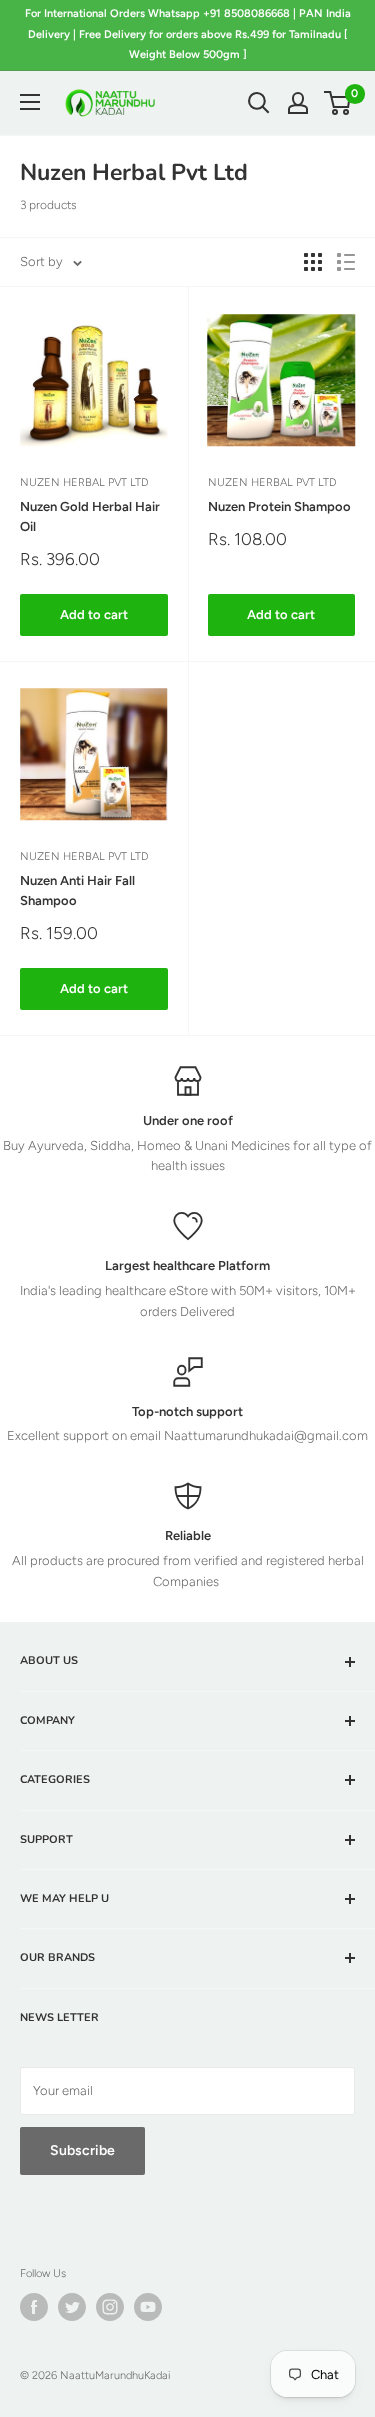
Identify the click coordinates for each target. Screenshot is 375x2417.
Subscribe (82, 2150)
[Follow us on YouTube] (148, 2307)
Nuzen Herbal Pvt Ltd (84, 482)
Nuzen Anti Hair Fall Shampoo (77, 890)
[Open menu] (30, 102)
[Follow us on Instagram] (110, 2307)
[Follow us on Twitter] (72, 2307)
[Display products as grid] (313, 262)
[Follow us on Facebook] (34, 2307)
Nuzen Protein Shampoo (279, 506)
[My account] (298, 103)
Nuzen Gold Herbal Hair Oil (90, 516)
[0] (338, 103)
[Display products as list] (346, 262)
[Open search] (259, 103)
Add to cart (94, 614)
